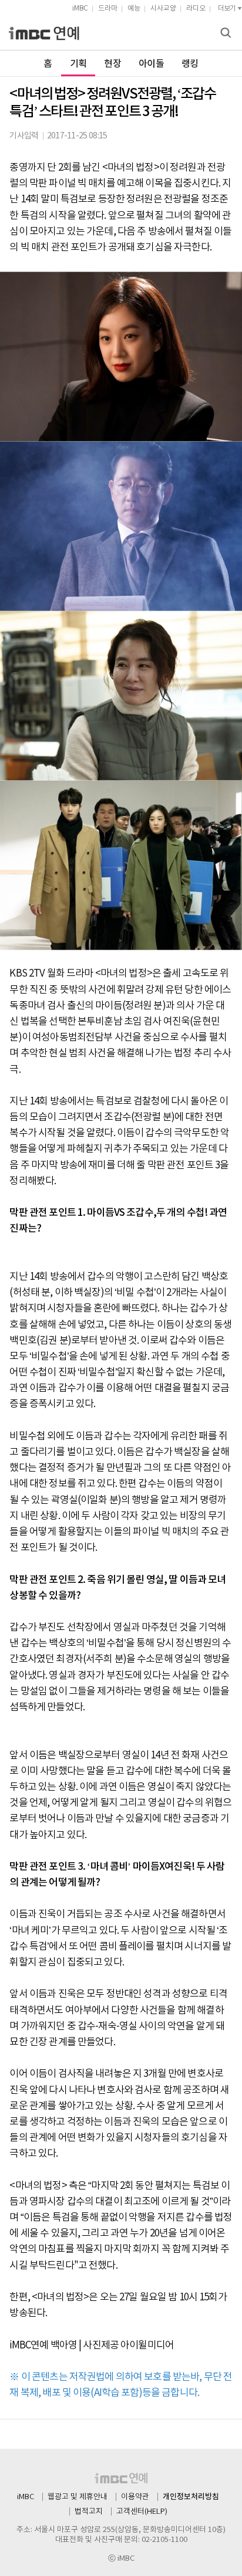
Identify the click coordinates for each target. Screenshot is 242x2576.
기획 (78, 64)
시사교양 (163, 9)
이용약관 (135, 2497)
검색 (227, 34)
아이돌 (151, 64)
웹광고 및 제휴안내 (78, 2497)
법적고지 (89, 2512)
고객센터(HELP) (142, 2512)
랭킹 (190, 64)
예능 (134, 9)
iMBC (80, 9)
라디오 (196, 9)
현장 (112, 64)
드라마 (108, 9)
